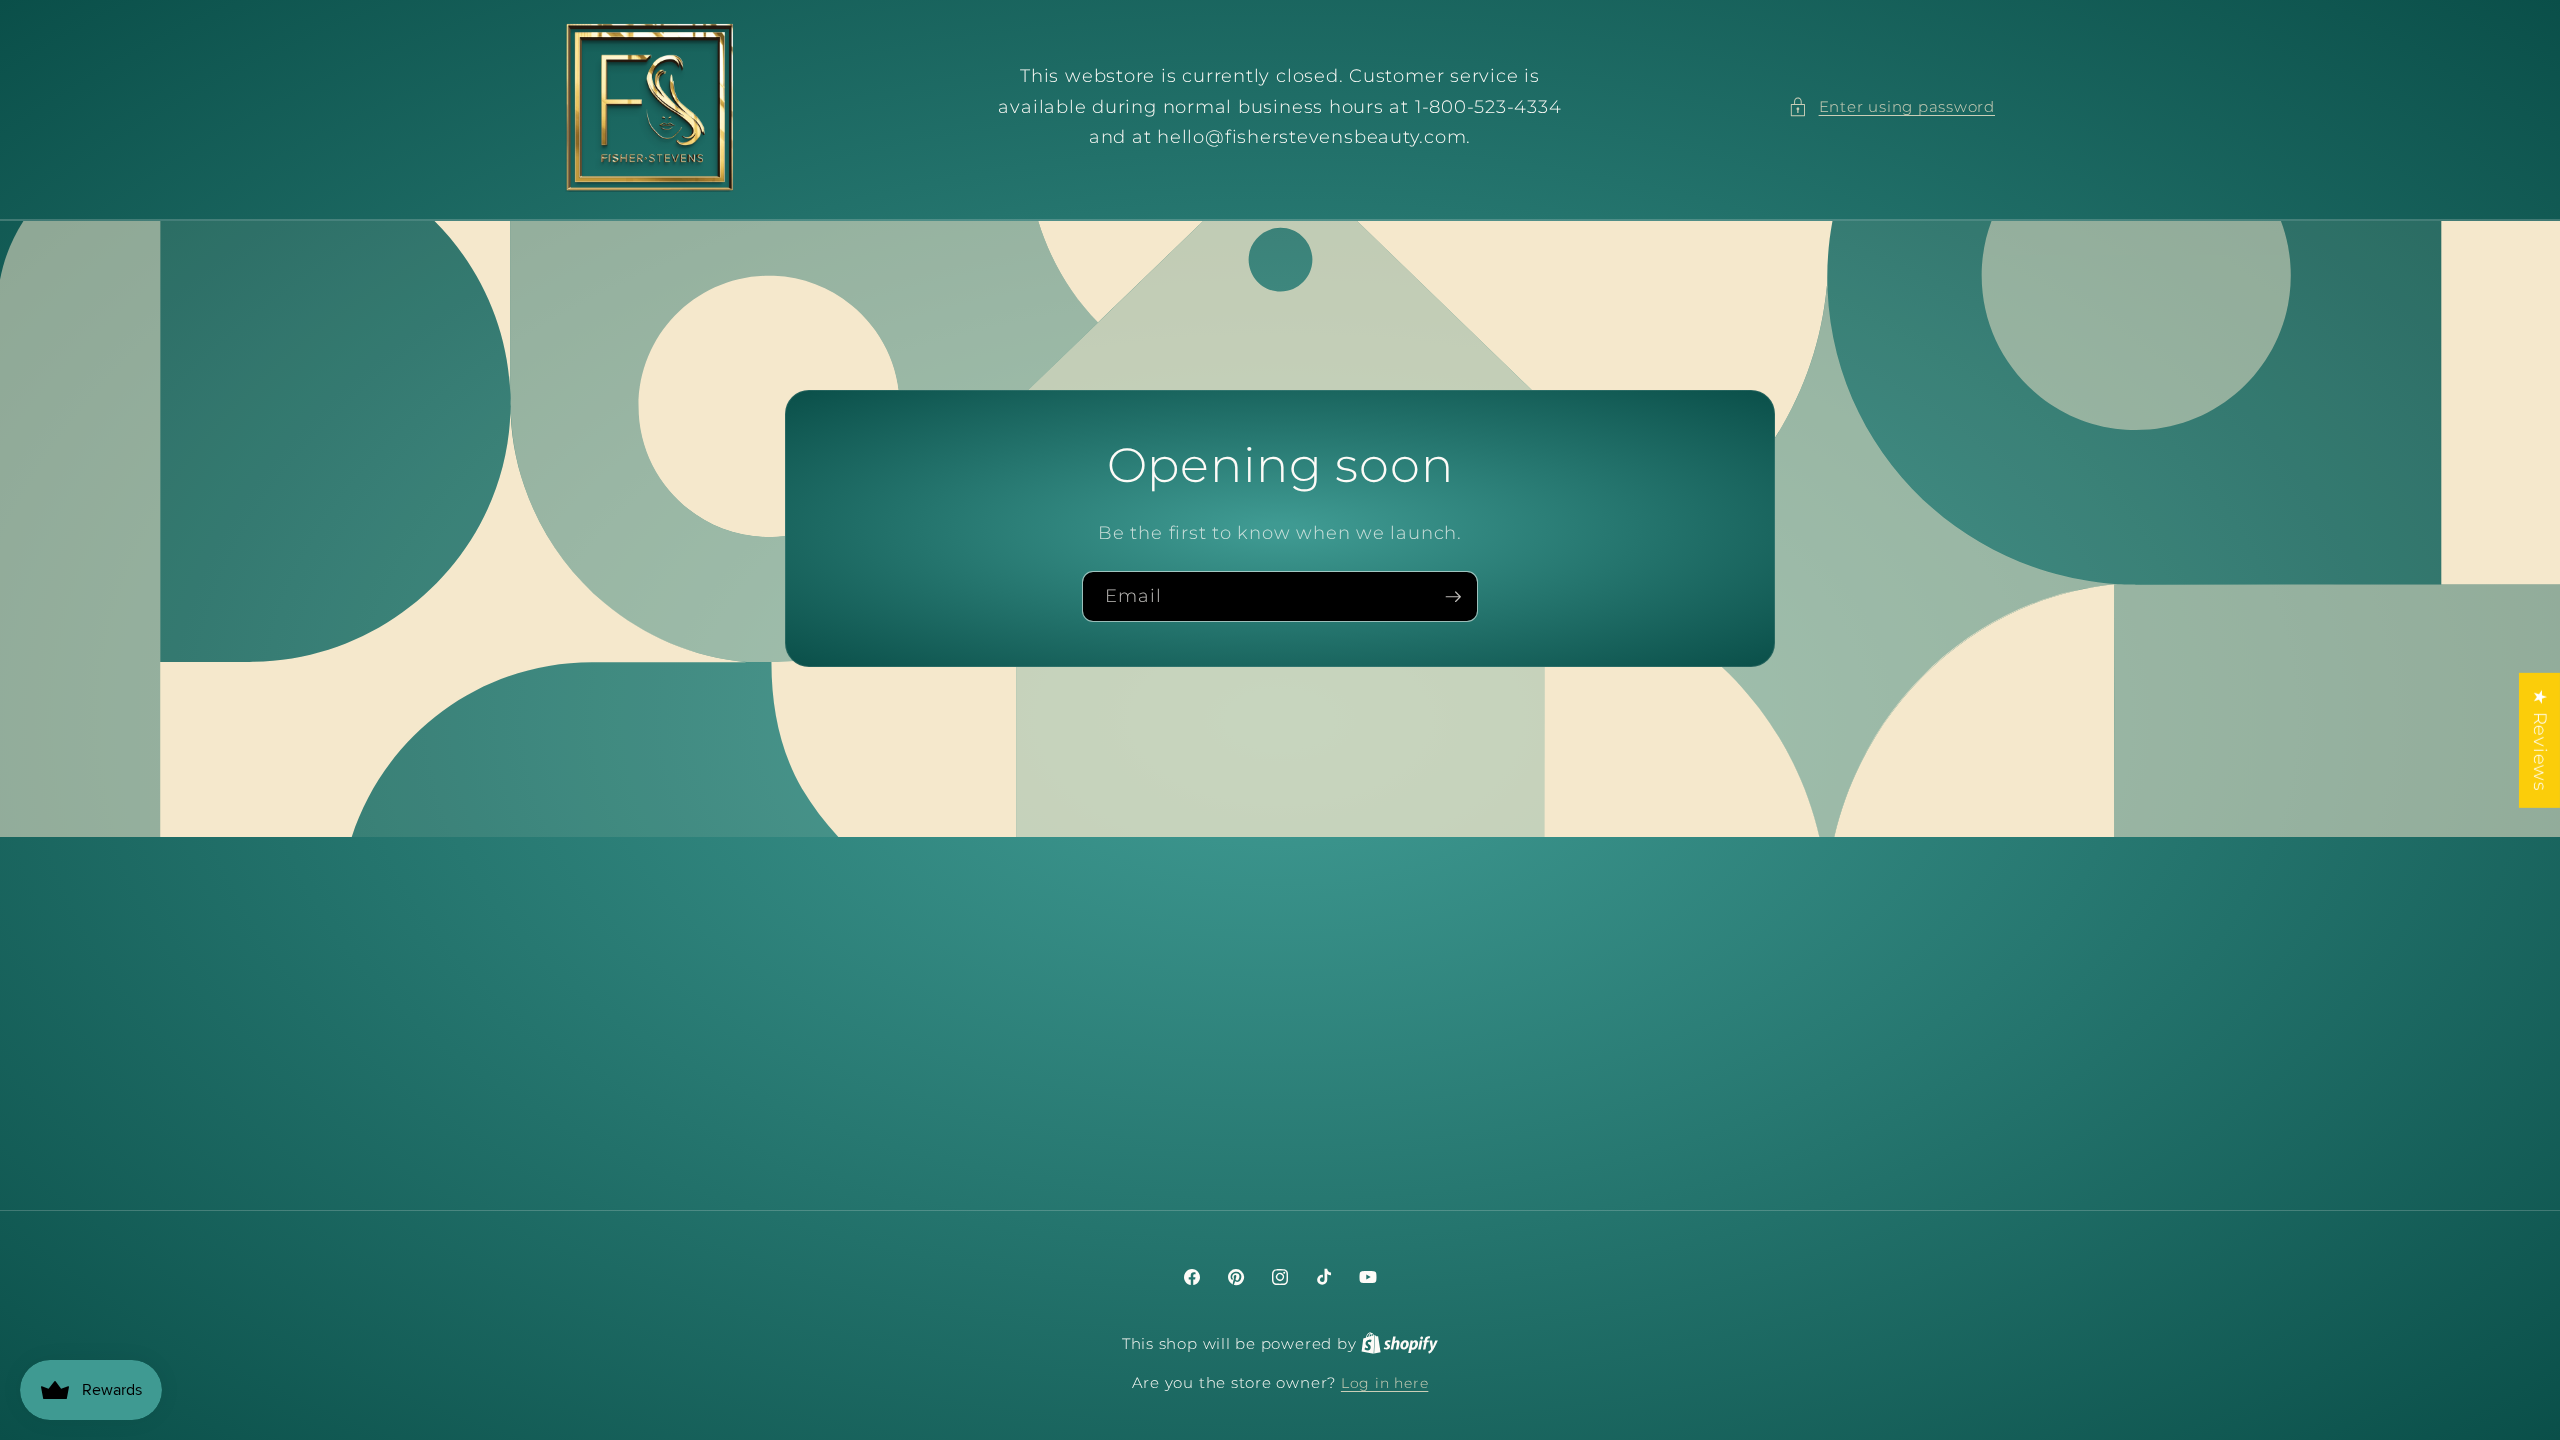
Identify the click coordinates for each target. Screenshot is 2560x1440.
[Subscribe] (1453, 597)
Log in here (1384, 1383)
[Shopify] (1399, 1344)
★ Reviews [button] (2540, 740)
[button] (1891, 107)
